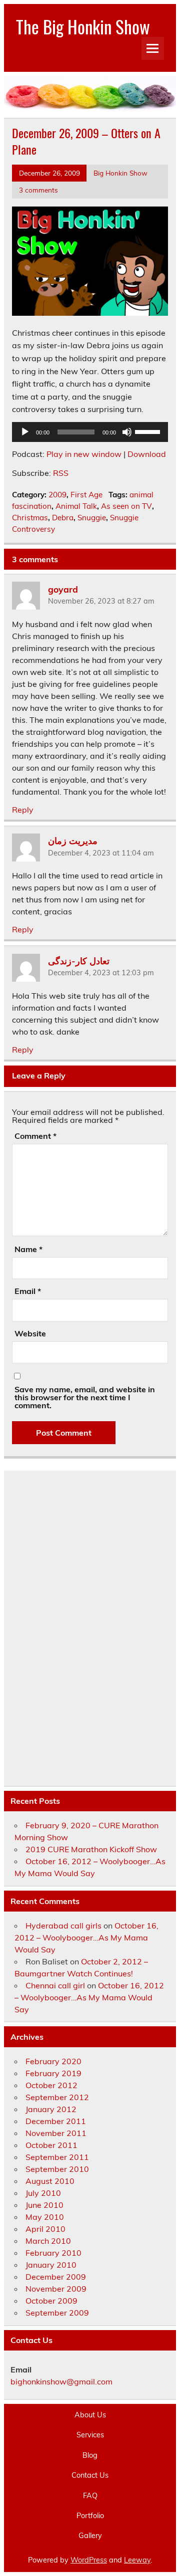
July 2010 (43, 2193)
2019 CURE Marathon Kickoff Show (91, 1849)
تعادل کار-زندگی (79, 960)
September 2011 (57, 2157)
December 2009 (56, 2277)
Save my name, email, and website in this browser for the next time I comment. (85, 1397)
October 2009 (51, 2301)
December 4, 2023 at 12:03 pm (101, 973)
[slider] (149, 431)
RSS (61, 473)
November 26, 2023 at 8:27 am (101, 601)
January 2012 (51, 2109)
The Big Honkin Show (83, 26)
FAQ (90, 2496)
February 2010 (53, 2253)
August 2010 (50, 2181)
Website (30, 1333)
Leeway (137, 2560)
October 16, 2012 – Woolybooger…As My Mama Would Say (86, 1937)
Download (147, 454)
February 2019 (53, 2073)
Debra (63, 518)
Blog (90, 2455)
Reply (23, 810)
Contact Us (90, 2475)
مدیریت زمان (73, 841)
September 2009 (57, 2313)
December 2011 (56, 2121)
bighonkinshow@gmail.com (61, 2381)
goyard (63, 589)
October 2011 (51, 2145)
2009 (57, 495)
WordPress (89, 2560)
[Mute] (127, 432)
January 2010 (51, 2265)
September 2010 (57, 2169)
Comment (35, 1136)
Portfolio (90, 2516)
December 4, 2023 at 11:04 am (101, 853)
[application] (90, 432)
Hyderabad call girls (63, 1926)
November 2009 (56, 2289)
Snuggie (92, 518)
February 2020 (53, 2061)
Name (28, 1249)
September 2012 (57, 2097)
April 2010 (45, 2229)
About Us (90, 2415)
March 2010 (48, 2241)
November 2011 (56, 2133)
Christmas (30, 518)
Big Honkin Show (120, 173)
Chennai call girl (55, 1985)
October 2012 (51, 2085)
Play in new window (84, 454)
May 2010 (45, 2217)
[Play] (25, 432)
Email (28, 1291)
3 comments (38, 190)
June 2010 (44, 2205)
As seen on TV (126, 506)
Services (90, 2435)
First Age (86, 495)
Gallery (90, 2536)
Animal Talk (76, 506)
